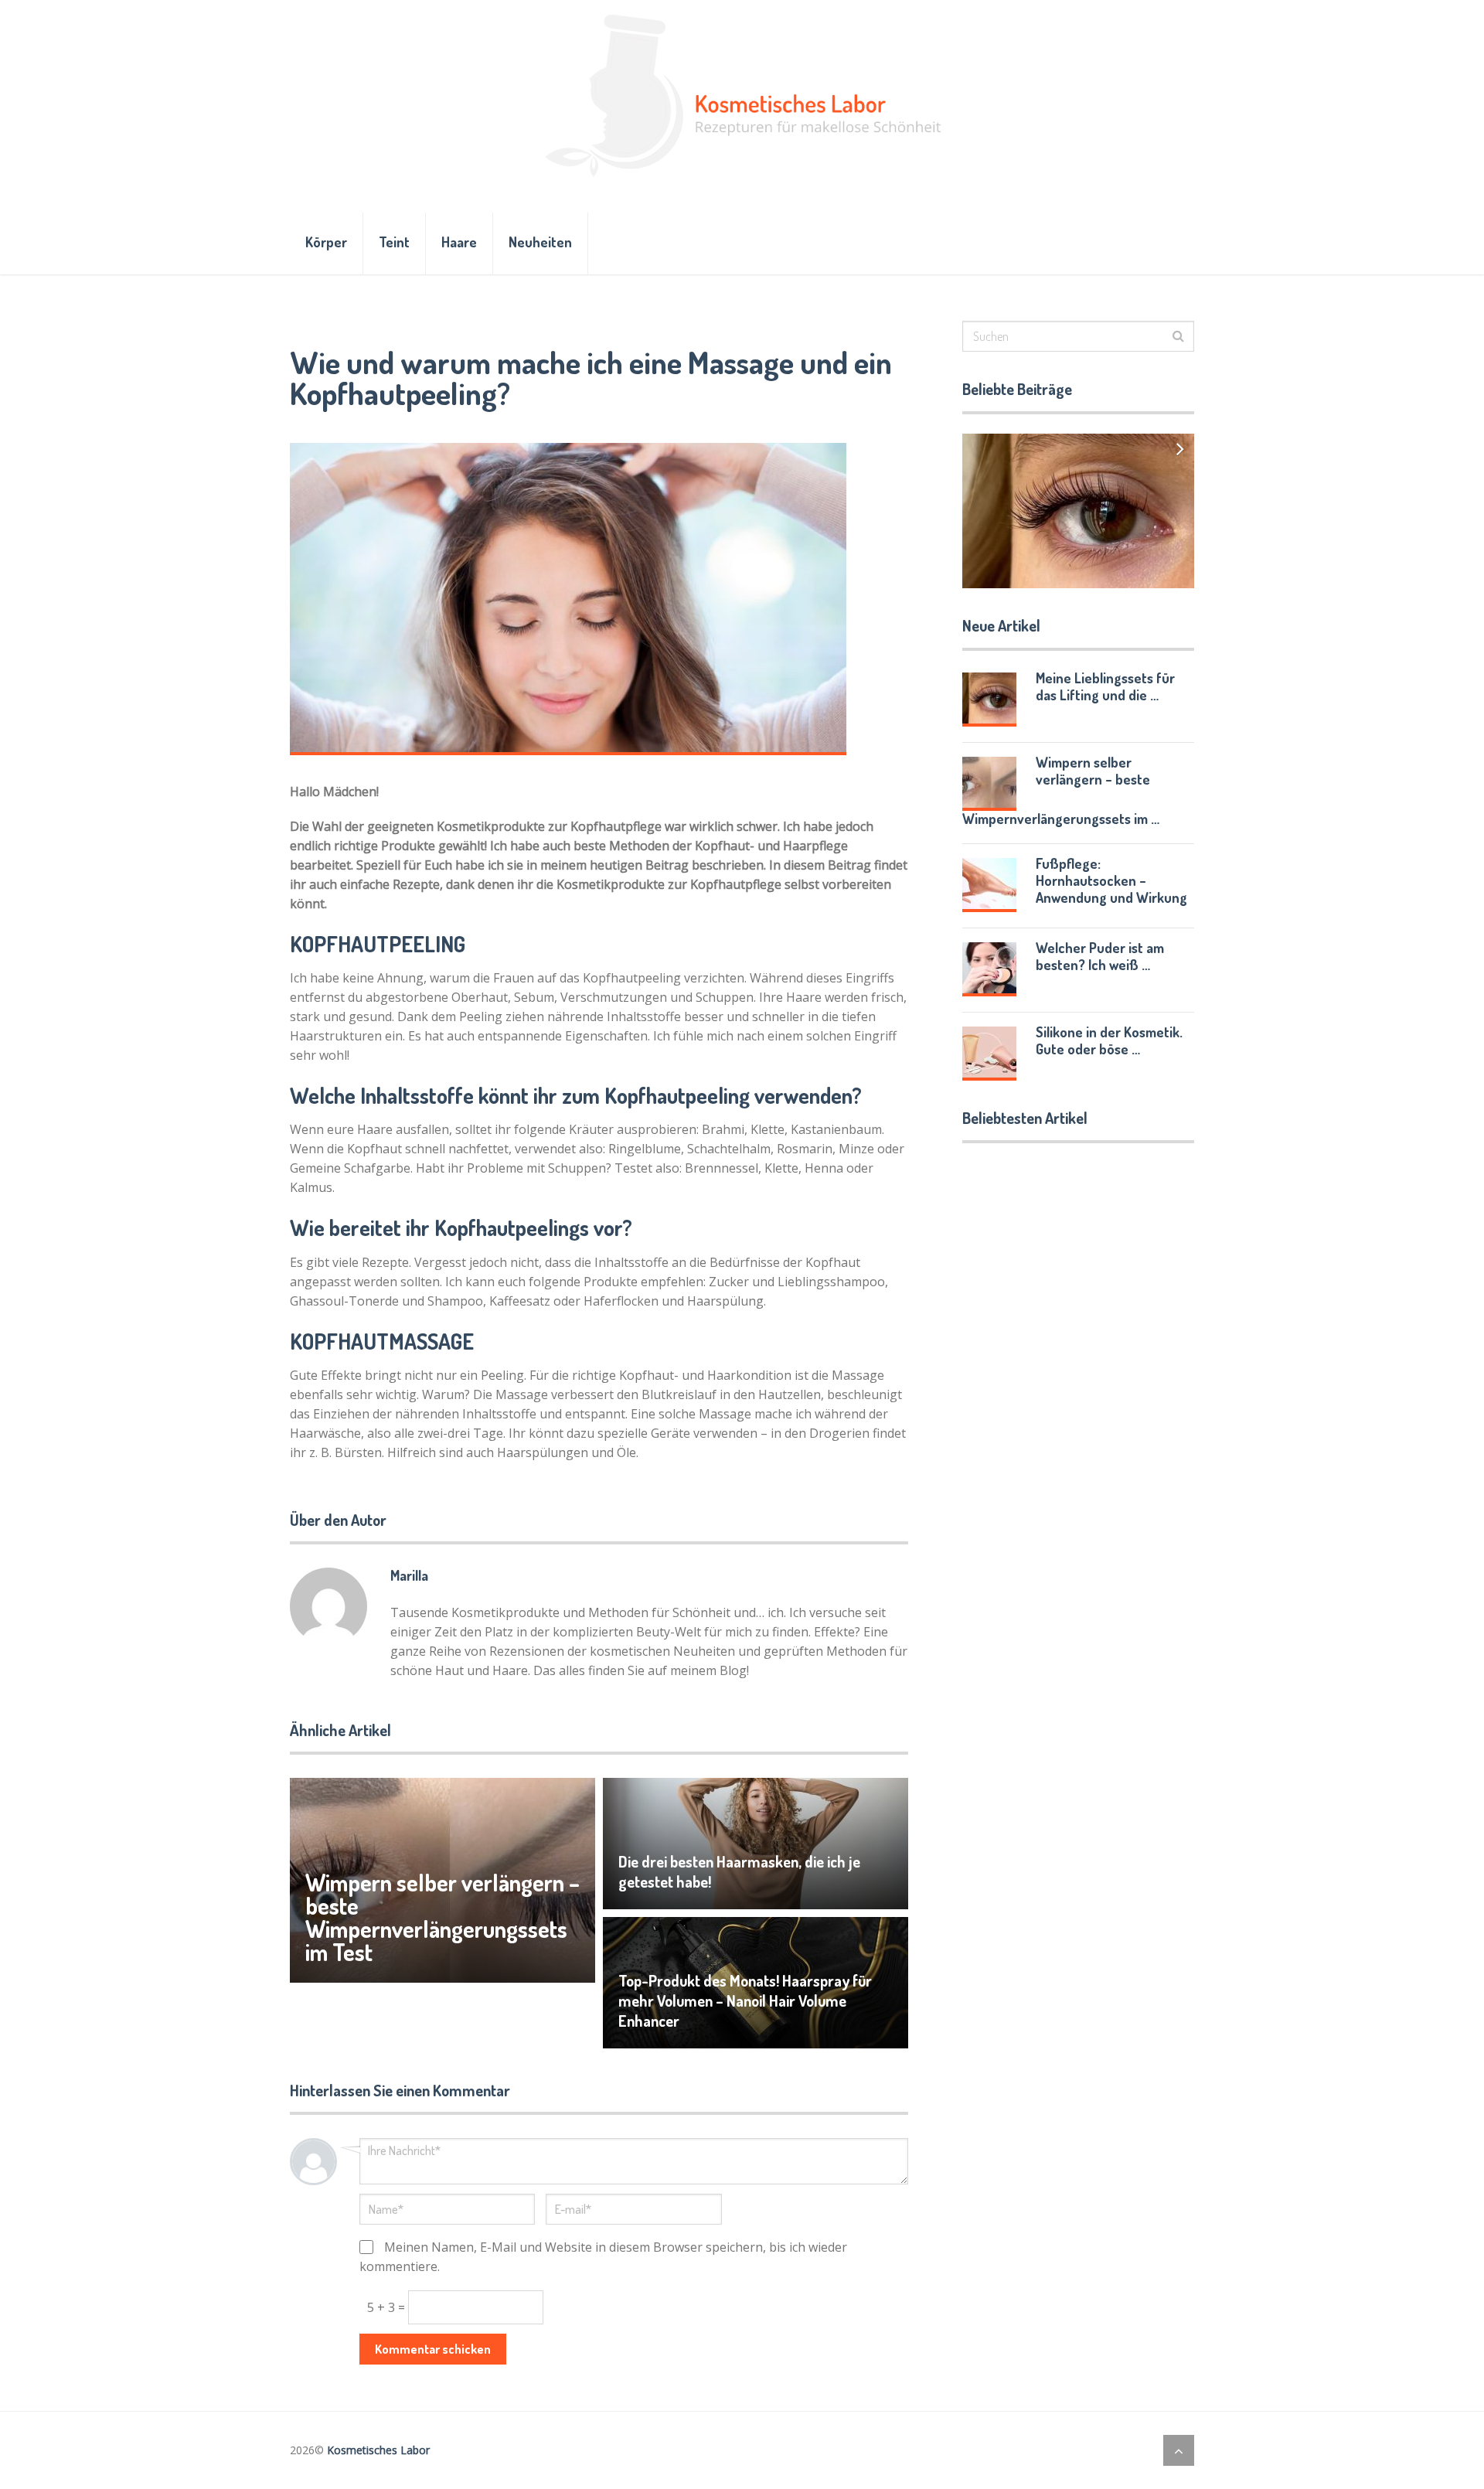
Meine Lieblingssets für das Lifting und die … (1105, 686)
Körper (326, 242)
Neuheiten (540, 242)
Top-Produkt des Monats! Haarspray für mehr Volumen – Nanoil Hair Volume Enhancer (745, 2000)
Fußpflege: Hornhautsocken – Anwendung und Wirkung (1111, 880)
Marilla (409, 1575)
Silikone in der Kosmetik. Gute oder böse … (1109, 1040)
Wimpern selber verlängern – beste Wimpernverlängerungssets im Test (442, 1917)
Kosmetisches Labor (378, 2450)
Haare (459, 242)
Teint (394, 242)
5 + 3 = (388, 2307)
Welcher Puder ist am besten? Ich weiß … (1100, 956)
